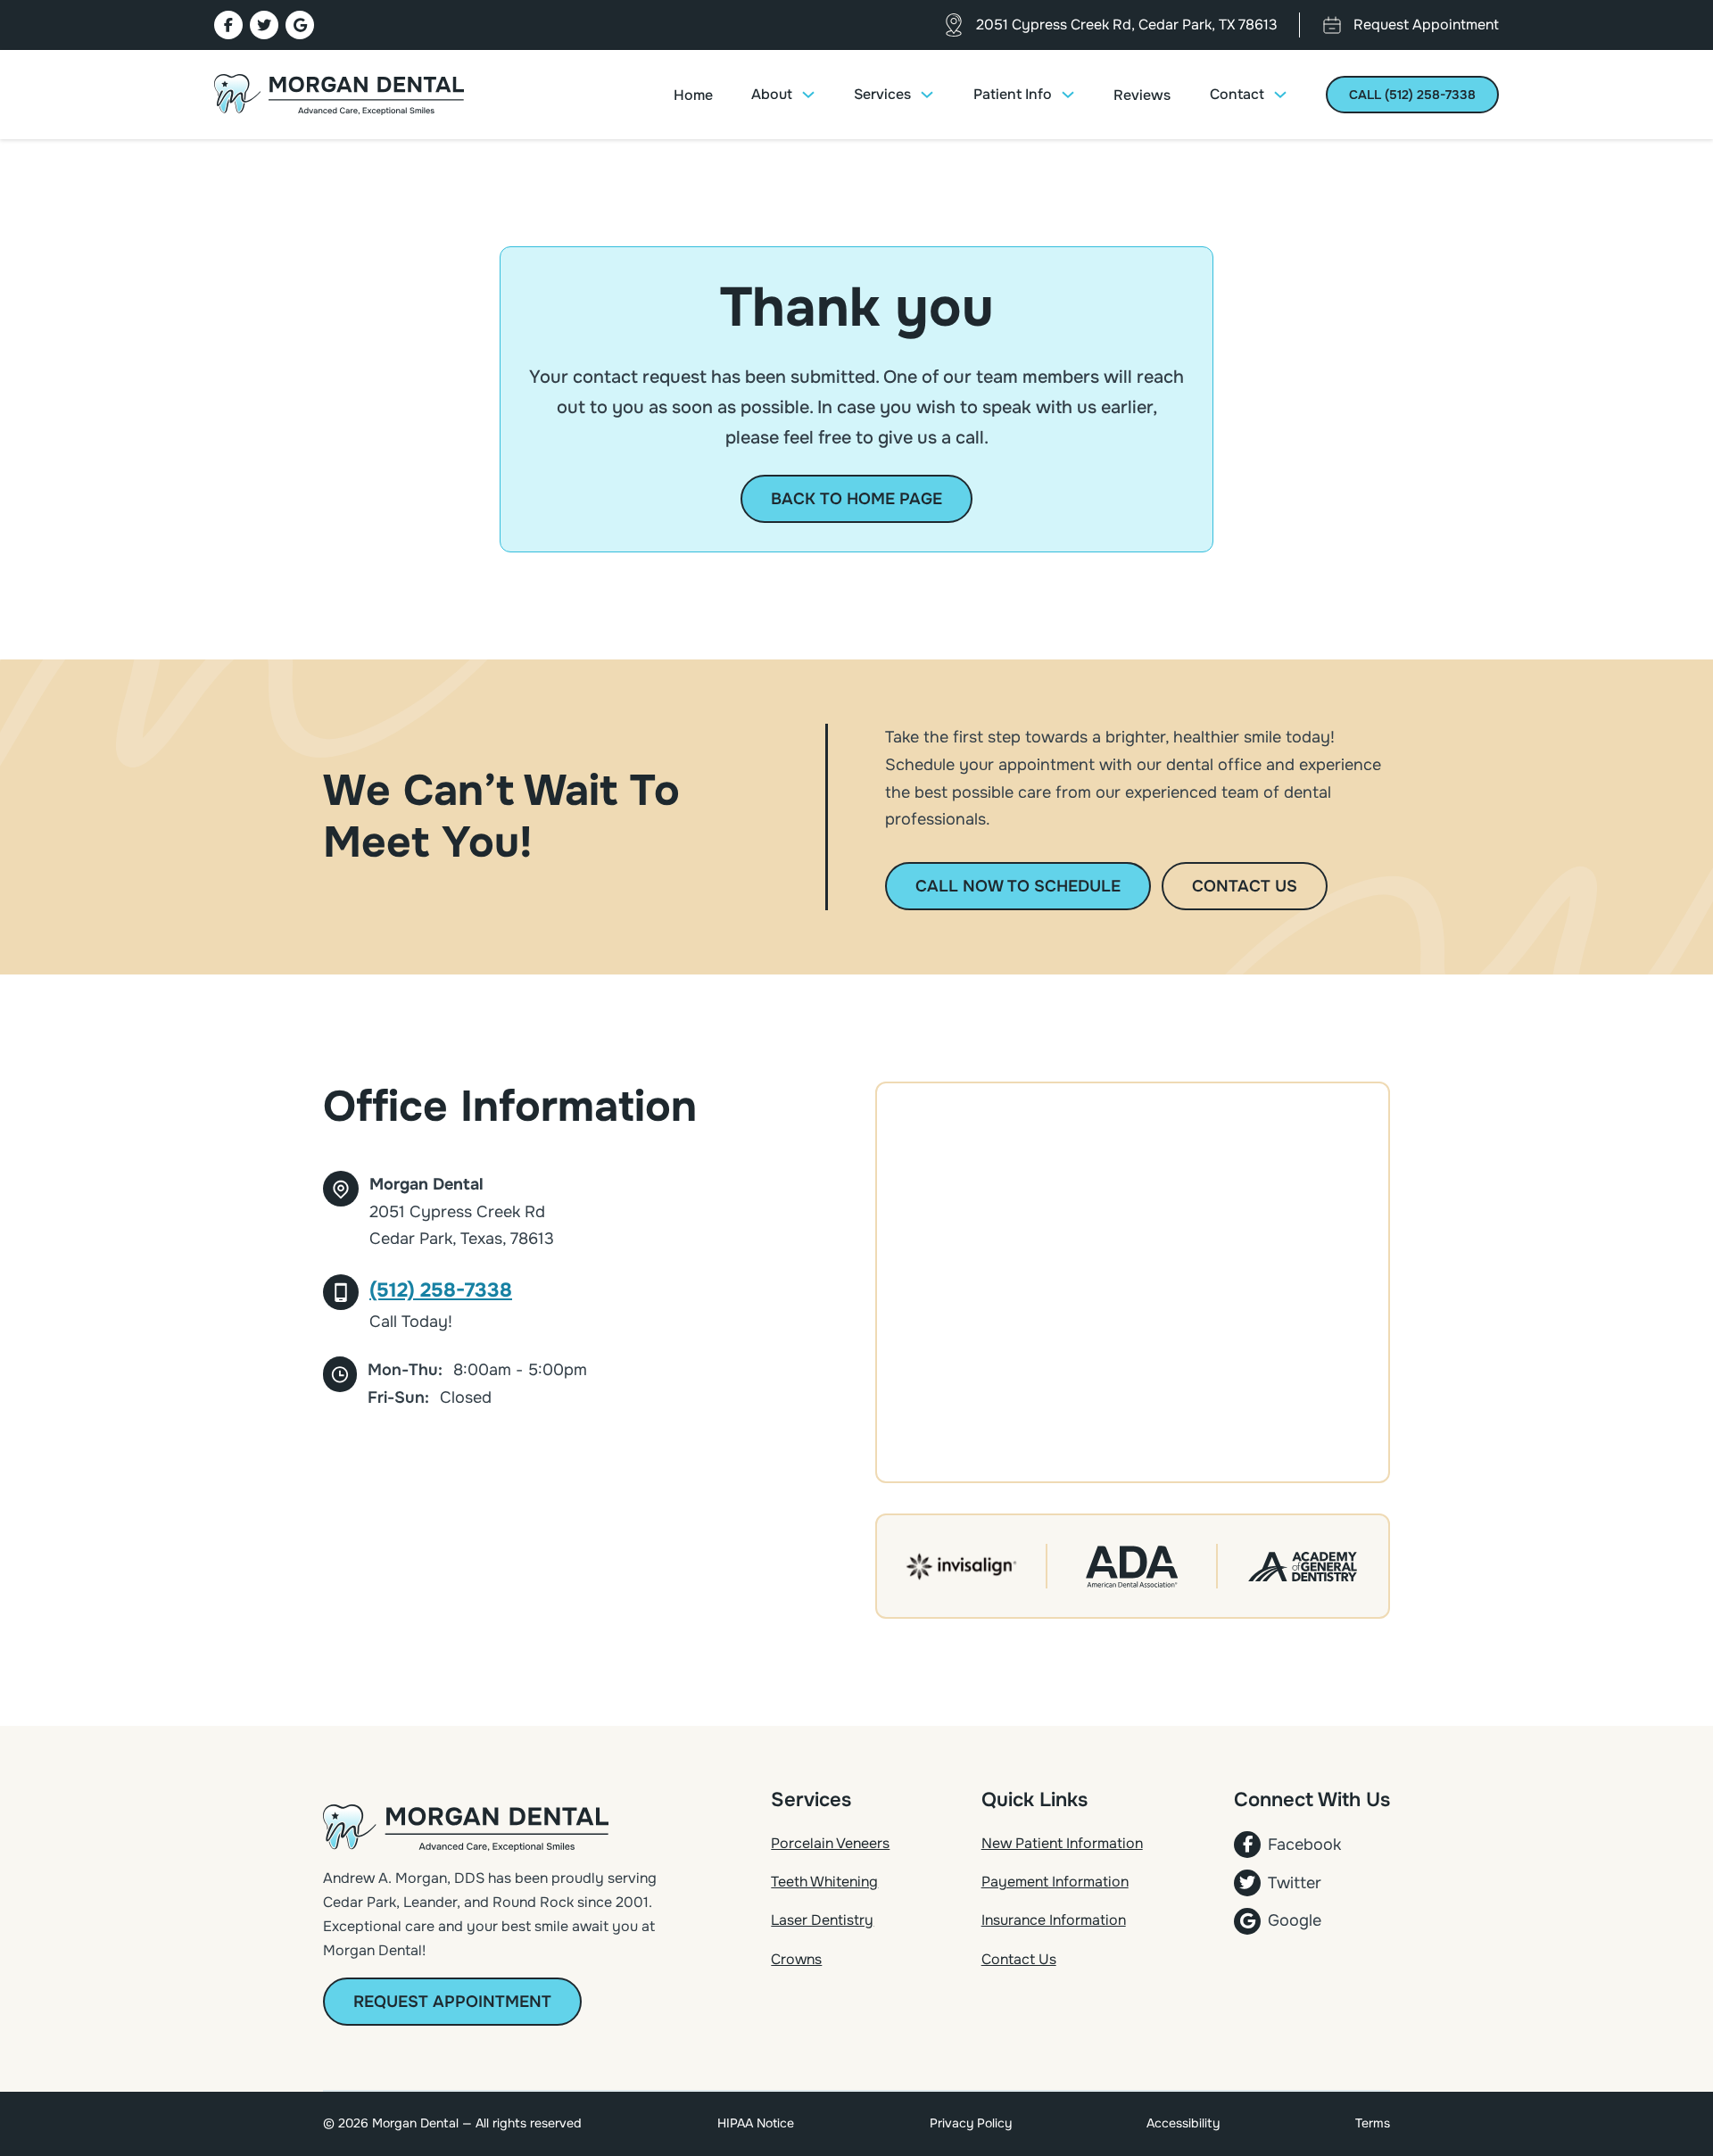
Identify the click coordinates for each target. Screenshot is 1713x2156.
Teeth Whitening (824, 1882)
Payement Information (1055, 1882)
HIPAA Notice (756, 2123)
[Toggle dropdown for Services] (927, 95)
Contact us (1245, 886)
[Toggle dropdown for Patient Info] (1068, 95)
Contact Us (1019, 1959)
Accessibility (1183, 2123)
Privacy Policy (971, 2123)
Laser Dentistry (822, 1920)
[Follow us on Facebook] (228, 25)
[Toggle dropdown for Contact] (1280, 95)
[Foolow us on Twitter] (264, 25)
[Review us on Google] (300, 25)
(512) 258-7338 (441, 1290)
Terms (1373, 2123)
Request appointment (452, 2002)
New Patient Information (1062, 1843)
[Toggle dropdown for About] (808, 95)
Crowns (796, 1959)
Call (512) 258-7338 (1412, 95)
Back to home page (856, 499)
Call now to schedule (1018, 886)
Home (693, 95)
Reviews (1142, 95)
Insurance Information (1054, 1920)
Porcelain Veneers (830, 1843)
